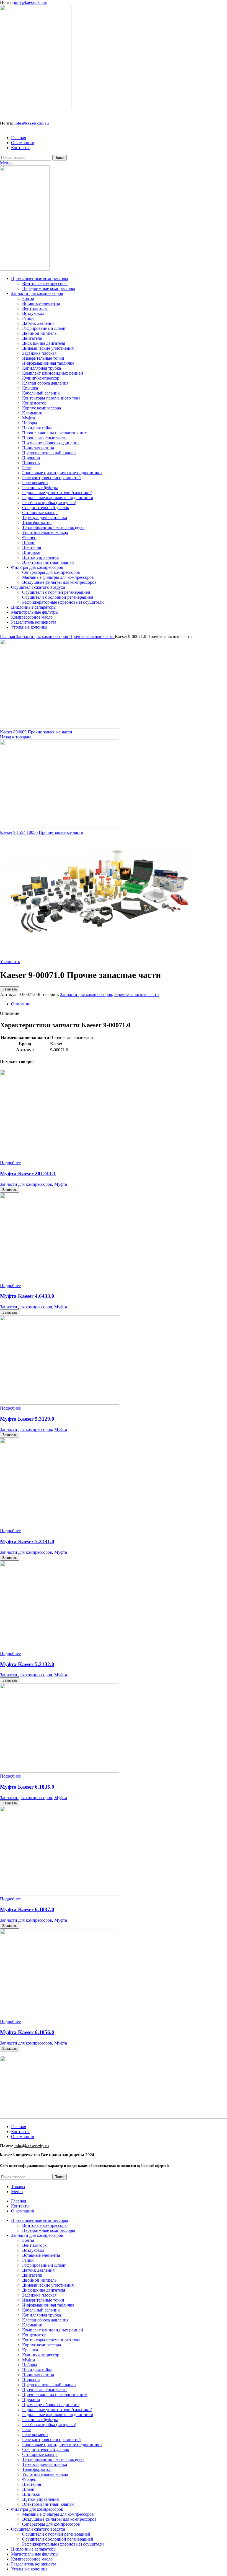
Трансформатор (37, 522)
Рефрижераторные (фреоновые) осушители (63, 602)
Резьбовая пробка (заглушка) (49, 503)
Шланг (29, 542)
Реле (26, 468)
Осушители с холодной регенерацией (58, 597)
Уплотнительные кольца (45, 532)
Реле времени (35, 483)
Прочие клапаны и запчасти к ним (55, 433)
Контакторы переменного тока (51, 398)
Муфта (29, 418)
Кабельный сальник (41, 393)
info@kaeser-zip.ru (31, 2)
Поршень (31, 463)
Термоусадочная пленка (45, 517)
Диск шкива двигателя (44, 343)
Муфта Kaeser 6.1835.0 (27, 1787)
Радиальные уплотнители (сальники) (57, 493)
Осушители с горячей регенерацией (56, 592)
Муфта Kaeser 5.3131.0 (27, 1541)
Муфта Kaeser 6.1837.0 (27, 1909)
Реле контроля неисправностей (51, 478)
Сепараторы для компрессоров (51, 572)
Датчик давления (38, 323)
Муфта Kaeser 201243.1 (28, 1173)
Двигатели (32, 338)
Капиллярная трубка (42, 368)
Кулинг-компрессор (41, 378)
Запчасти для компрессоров (43, 636)
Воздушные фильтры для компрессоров (59, 582)
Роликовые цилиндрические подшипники (62, 473)
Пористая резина (38, 448)
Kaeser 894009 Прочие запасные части (36, 732)
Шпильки (31, 552)
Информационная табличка (48, 363)
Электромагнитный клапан (48, 562)
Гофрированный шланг (44, 328)
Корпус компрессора (42, 408)
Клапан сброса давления (45, 383)
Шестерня (32, 547)
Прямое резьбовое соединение (51, 443)
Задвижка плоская (39, 353)
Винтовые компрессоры (45, 283)
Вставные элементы (41, 303)
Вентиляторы (35, 308)
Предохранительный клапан (49, 453)
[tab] (119, 1004)
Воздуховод (33, 313)
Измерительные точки (43, 358)
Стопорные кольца (40, 513)
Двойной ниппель (39, 333)
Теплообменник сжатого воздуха (53, 527)
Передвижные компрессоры (49, 288)
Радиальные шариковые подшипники (58, 498)
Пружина (31, 458)
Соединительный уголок (46, 508)
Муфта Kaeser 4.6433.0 (27, 1296)
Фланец (29, 537)
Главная (8, 636)
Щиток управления (40, 557)
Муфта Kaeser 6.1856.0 (27, 2032)
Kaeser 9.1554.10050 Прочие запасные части (42, 832)
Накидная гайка (37, 428)
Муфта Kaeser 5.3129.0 (27, 1419)
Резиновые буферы (40, 488)
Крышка (30, 388)
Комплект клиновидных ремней (53, 373)
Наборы (30, 423)
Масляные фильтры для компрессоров (58, 577)
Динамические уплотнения (48, 348)
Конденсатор (34, 403)
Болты (28, 298)
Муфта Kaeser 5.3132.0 (27, 1664)
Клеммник (32, 413)
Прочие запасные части (44, 438)
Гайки (28, 318)
